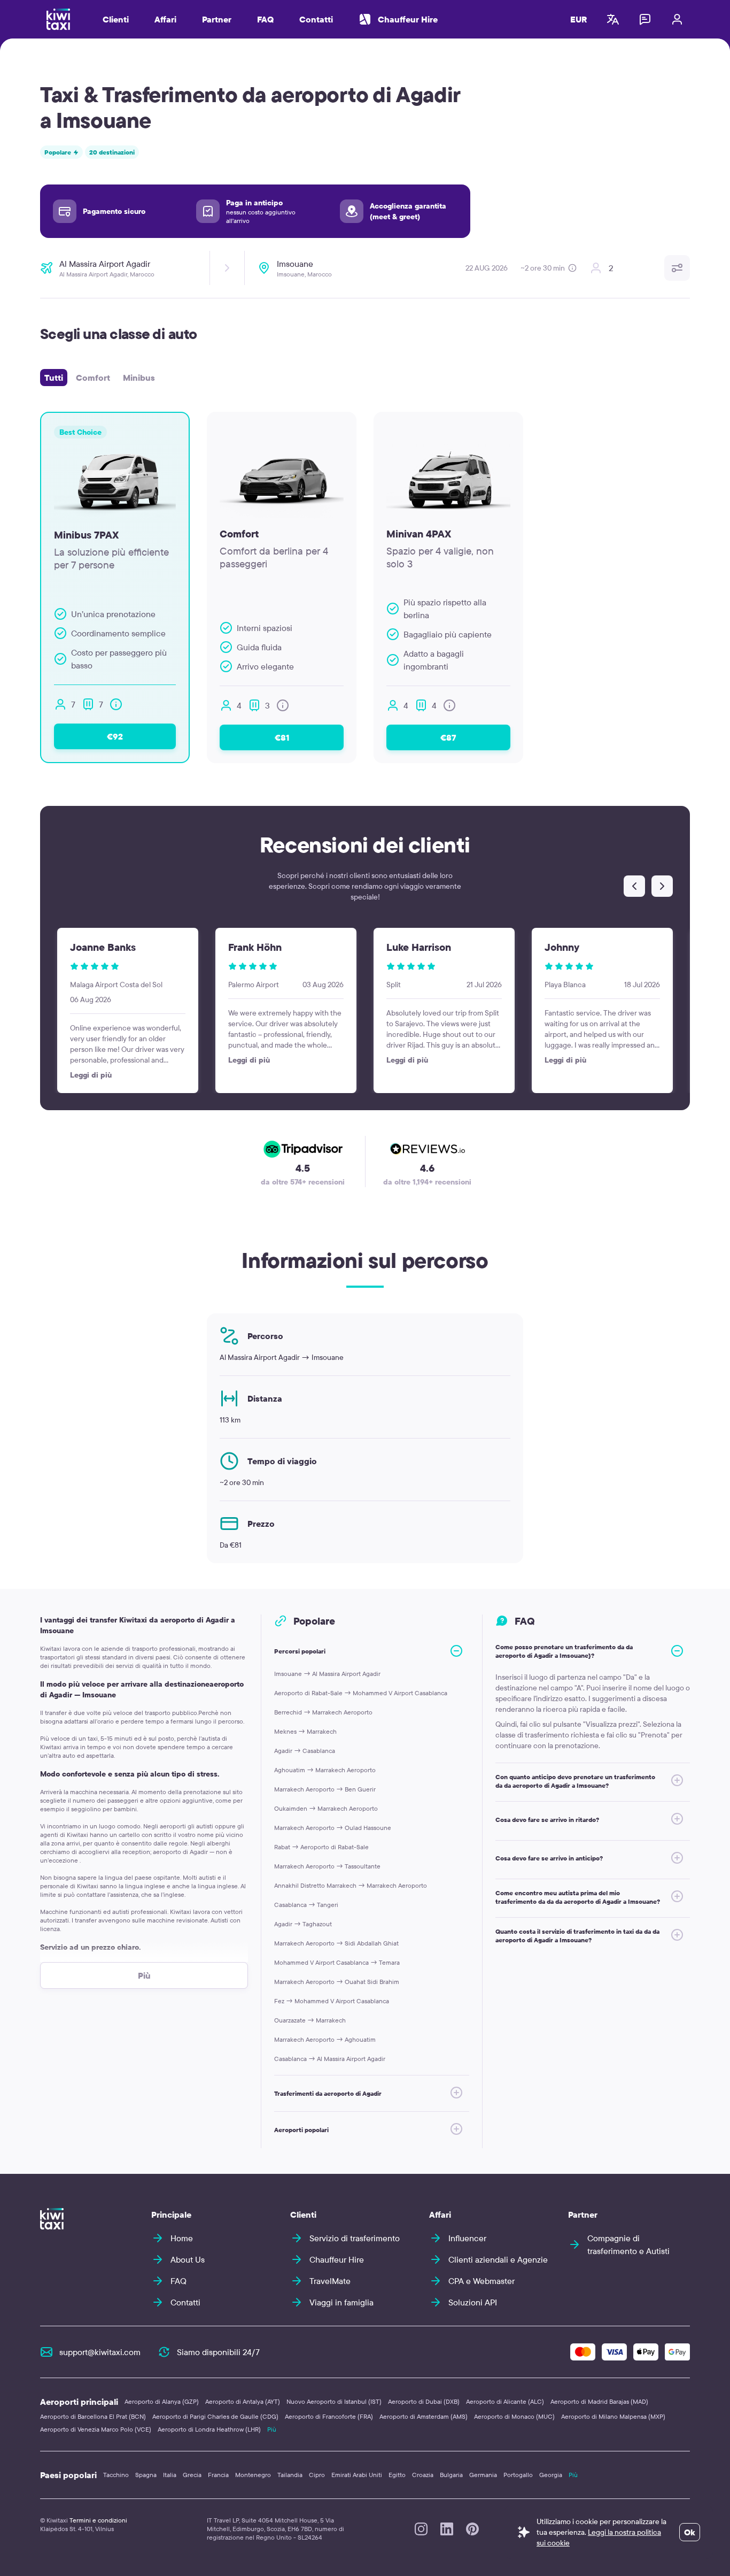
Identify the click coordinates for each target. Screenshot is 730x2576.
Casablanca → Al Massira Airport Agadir (330, 2059)
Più (272, 2429)
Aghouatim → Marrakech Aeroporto (325, 1770)
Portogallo (518, 2475)
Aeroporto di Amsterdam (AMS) (424, 2416)
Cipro (317, 2475)
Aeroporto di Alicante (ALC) (505, 2401)
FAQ (265, 19)
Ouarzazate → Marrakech (310, 2020)
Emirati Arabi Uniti (357, 2475)
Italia (170, 2475)
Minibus (139, 378)
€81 (282, 737)
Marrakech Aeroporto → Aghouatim (325, 2039)
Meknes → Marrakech (305, 1731)
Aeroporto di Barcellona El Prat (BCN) (93, 2416)
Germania (483, 2475)
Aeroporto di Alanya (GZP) (162, 2401)
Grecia (192, 2475)
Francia (218, 2475)
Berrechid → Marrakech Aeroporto (323, 1712)
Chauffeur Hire (408, 19)
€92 (115, 736)
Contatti (316, 19)
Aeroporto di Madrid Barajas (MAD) (599, 2401)
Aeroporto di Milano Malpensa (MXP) (613, 2416)
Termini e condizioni (98, 2520)
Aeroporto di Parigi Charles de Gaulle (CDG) (215, 2416)
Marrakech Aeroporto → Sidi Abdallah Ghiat (336, 1943)
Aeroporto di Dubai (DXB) (424, 2401)
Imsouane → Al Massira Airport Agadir (327, 1674)
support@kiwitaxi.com (100, 2352)
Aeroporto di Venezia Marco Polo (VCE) (96, 2429)
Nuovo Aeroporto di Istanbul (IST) (334, 2401)
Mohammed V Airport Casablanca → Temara (337, 1962)
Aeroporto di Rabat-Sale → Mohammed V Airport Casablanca (361, 1693)
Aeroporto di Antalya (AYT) (243, 2401)
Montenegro (253, 2475)
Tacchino (116, 2475)
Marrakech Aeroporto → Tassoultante (327, 1866)
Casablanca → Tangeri (306, 1905)
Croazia (423, 2475)
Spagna (146, 2475)
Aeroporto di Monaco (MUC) (514, 2416)
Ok (690, 2532)
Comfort (93, 378)
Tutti (54, 378)
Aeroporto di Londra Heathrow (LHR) (209, 2429)
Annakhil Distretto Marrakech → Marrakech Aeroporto (351, 1885)
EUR (579, 19)
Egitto (397, 2475)
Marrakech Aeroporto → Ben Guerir (325, 1789)
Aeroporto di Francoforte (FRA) (329, 2416)
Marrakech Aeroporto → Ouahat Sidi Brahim (337, 1982)
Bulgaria (451, 2475)
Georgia (551, 2475)
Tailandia (290, 2475)
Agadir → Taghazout (303, 1924)
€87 (448, 737)
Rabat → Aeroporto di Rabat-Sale (321, 1847)
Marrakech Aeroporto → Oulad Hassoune (333, 1828)
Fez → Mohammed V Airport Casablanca (332, 2001)
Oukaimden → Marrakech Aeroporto (326, 1808)
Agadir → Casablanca (305, 1751)
